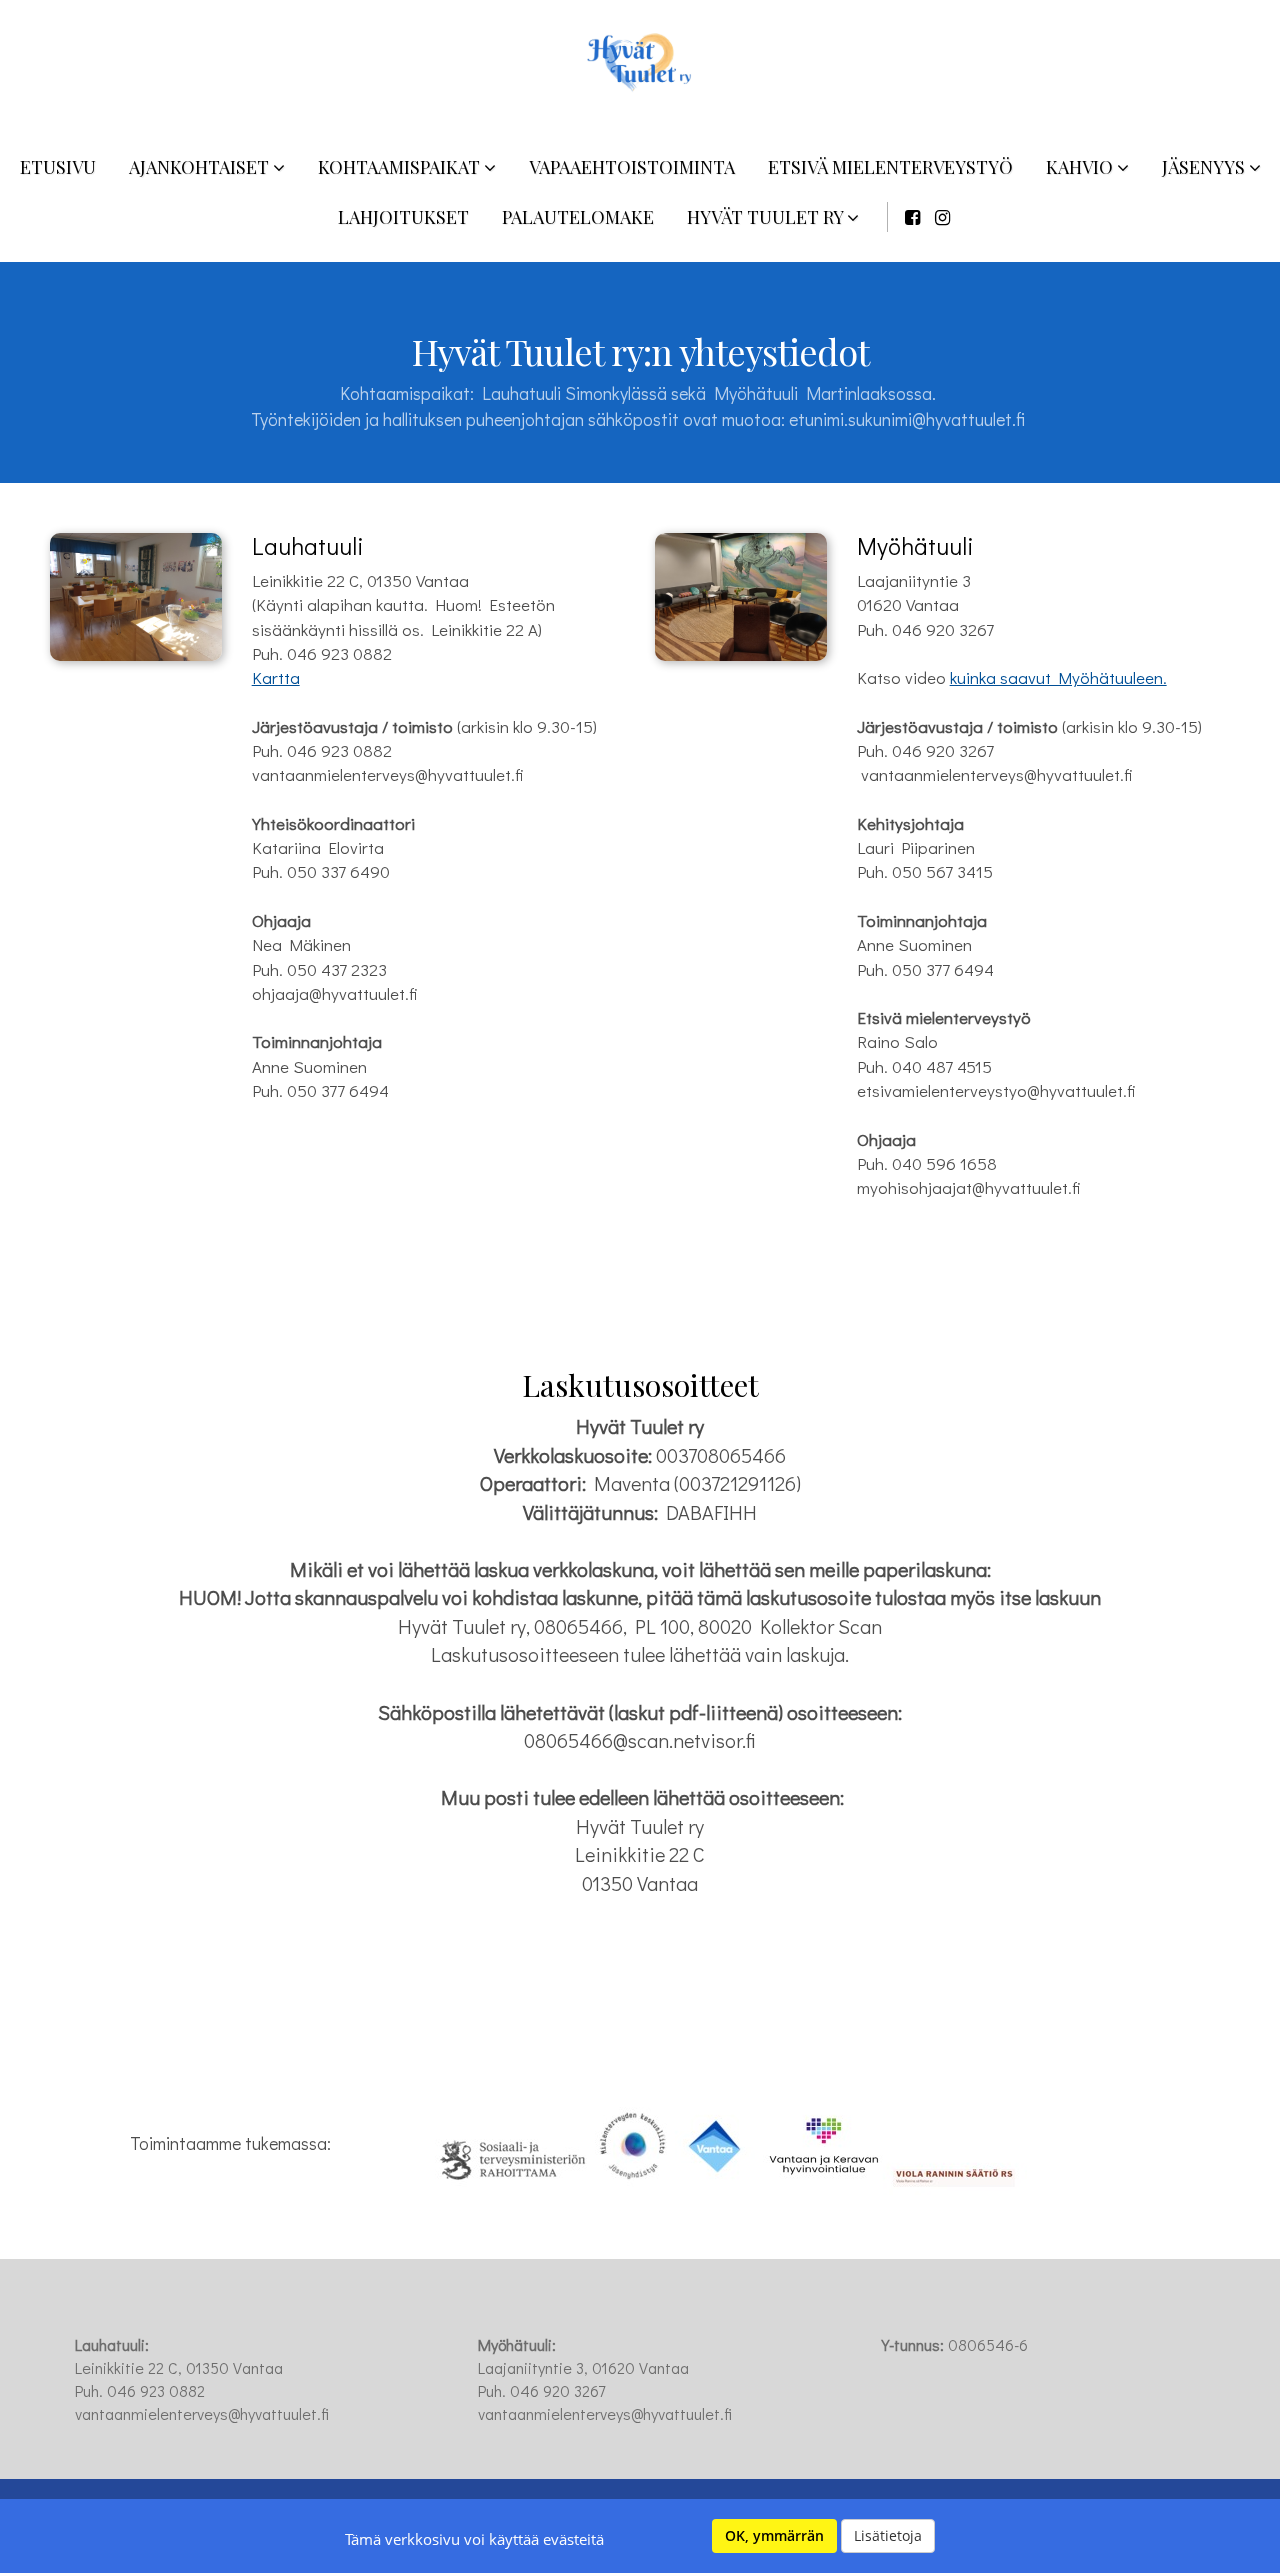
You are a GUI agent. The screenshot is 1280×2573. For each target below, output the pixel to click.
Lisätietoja (888, 2535)
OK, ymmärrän (774, 2535)
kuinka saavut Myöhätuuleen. (1058, 677)
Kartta (276, 677)
